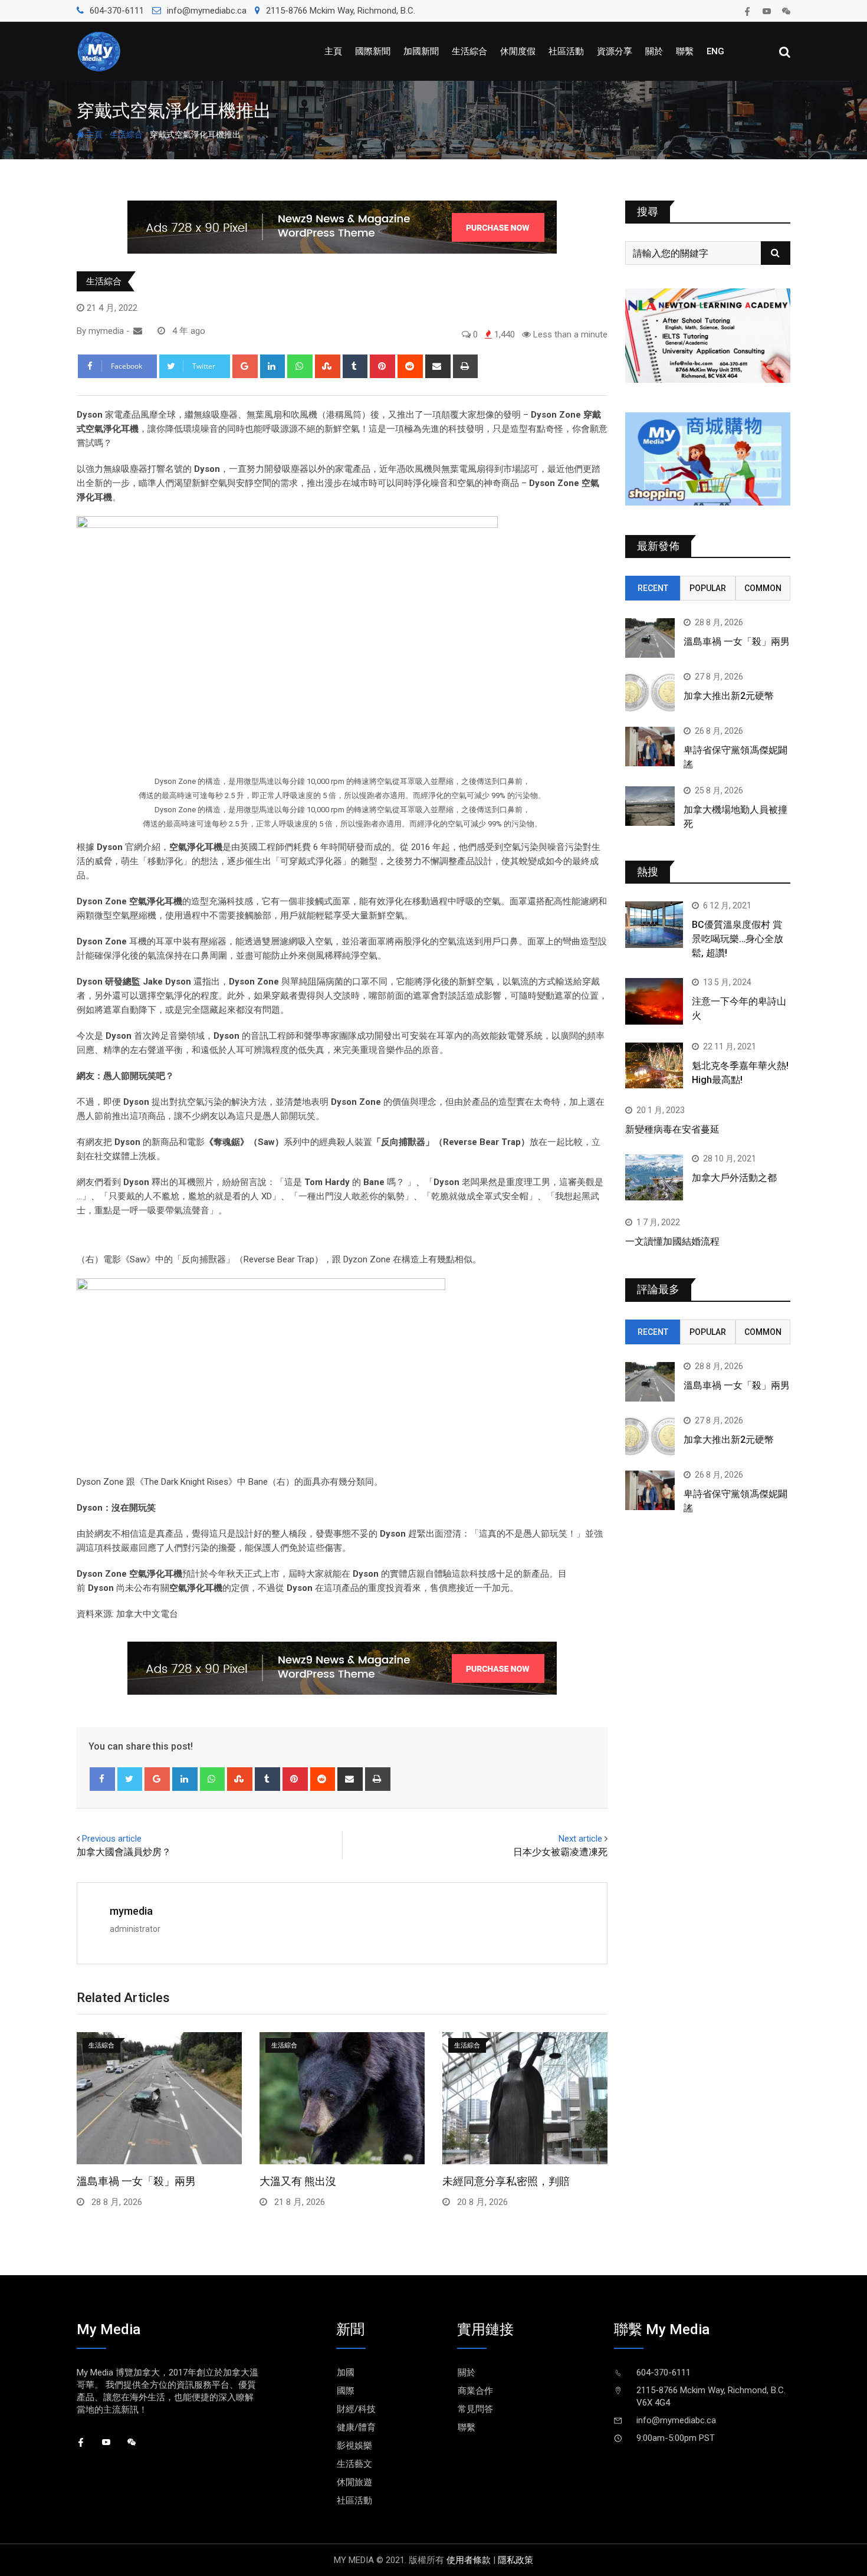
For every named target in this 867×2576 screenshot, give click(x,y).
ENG (715, 51)
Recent (653, 588)
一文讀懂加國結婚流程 (672, 1241)
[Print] (466, 366)
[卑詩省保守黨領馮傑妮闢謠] (650, 746)
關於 (654, 51)
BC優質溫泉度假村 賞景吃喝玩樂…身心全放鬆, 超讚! (738, 939)
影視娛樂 (354, 2446)
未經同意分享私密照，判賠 (506, 2181)
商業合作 (475, 2391)
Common (763, 588)
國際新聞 (373, 51)
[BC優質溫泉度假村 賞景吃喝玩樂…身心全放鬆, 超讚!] (654, 924)
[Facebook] (102, 1779)
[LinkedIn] (273, 366)
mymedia (131, 1911)
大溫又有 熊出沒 (298, 2181)
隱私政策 (515, 2560)
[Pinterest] (382, 366)
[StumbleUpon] (328, 366)
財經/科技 (356, 2409)
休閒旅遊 (354, 2482)
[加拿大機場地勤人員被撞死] (650, 806)
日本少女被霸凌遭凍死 (560, 1852)
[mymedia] (138, 331)
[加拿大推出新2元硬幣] (650, 692)
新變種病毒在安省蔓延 (672, 1129)
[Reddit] (410, 366)
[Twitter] (130, 1779)
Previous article (112, 1839)
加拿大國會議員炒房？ (124, 1852)
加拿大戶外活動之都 (734, 1178)
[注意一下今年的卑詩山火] (654, 1001)
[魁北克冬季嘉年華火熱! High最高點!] (654, 1065)
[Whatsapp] (300, 366)
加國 (346, 2372)
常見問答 (475, 2409)
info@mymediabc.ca (207, 11)
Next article (580, 1839)
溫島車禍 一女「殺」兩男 (136, 2181)
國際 (346, 2391)
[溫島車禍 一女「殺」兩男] (650, 638)
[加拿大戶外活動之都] (654, 1177)
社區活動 (566, 51)
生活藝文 (354, 2464)
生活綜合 (469, 51)
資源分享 (615, 51)
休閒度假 (518, 51)
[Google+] (245, 366)
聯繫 (685, 51)
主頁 (333, 51)
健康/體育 (356, 2427)
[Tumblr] (355, 366)
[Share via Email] (438, 366)
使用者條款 (469, 2560)
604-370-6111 (117, 11)
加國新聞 (421, 51)
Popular (708, 588)
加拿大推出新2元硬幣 (729, 696)
